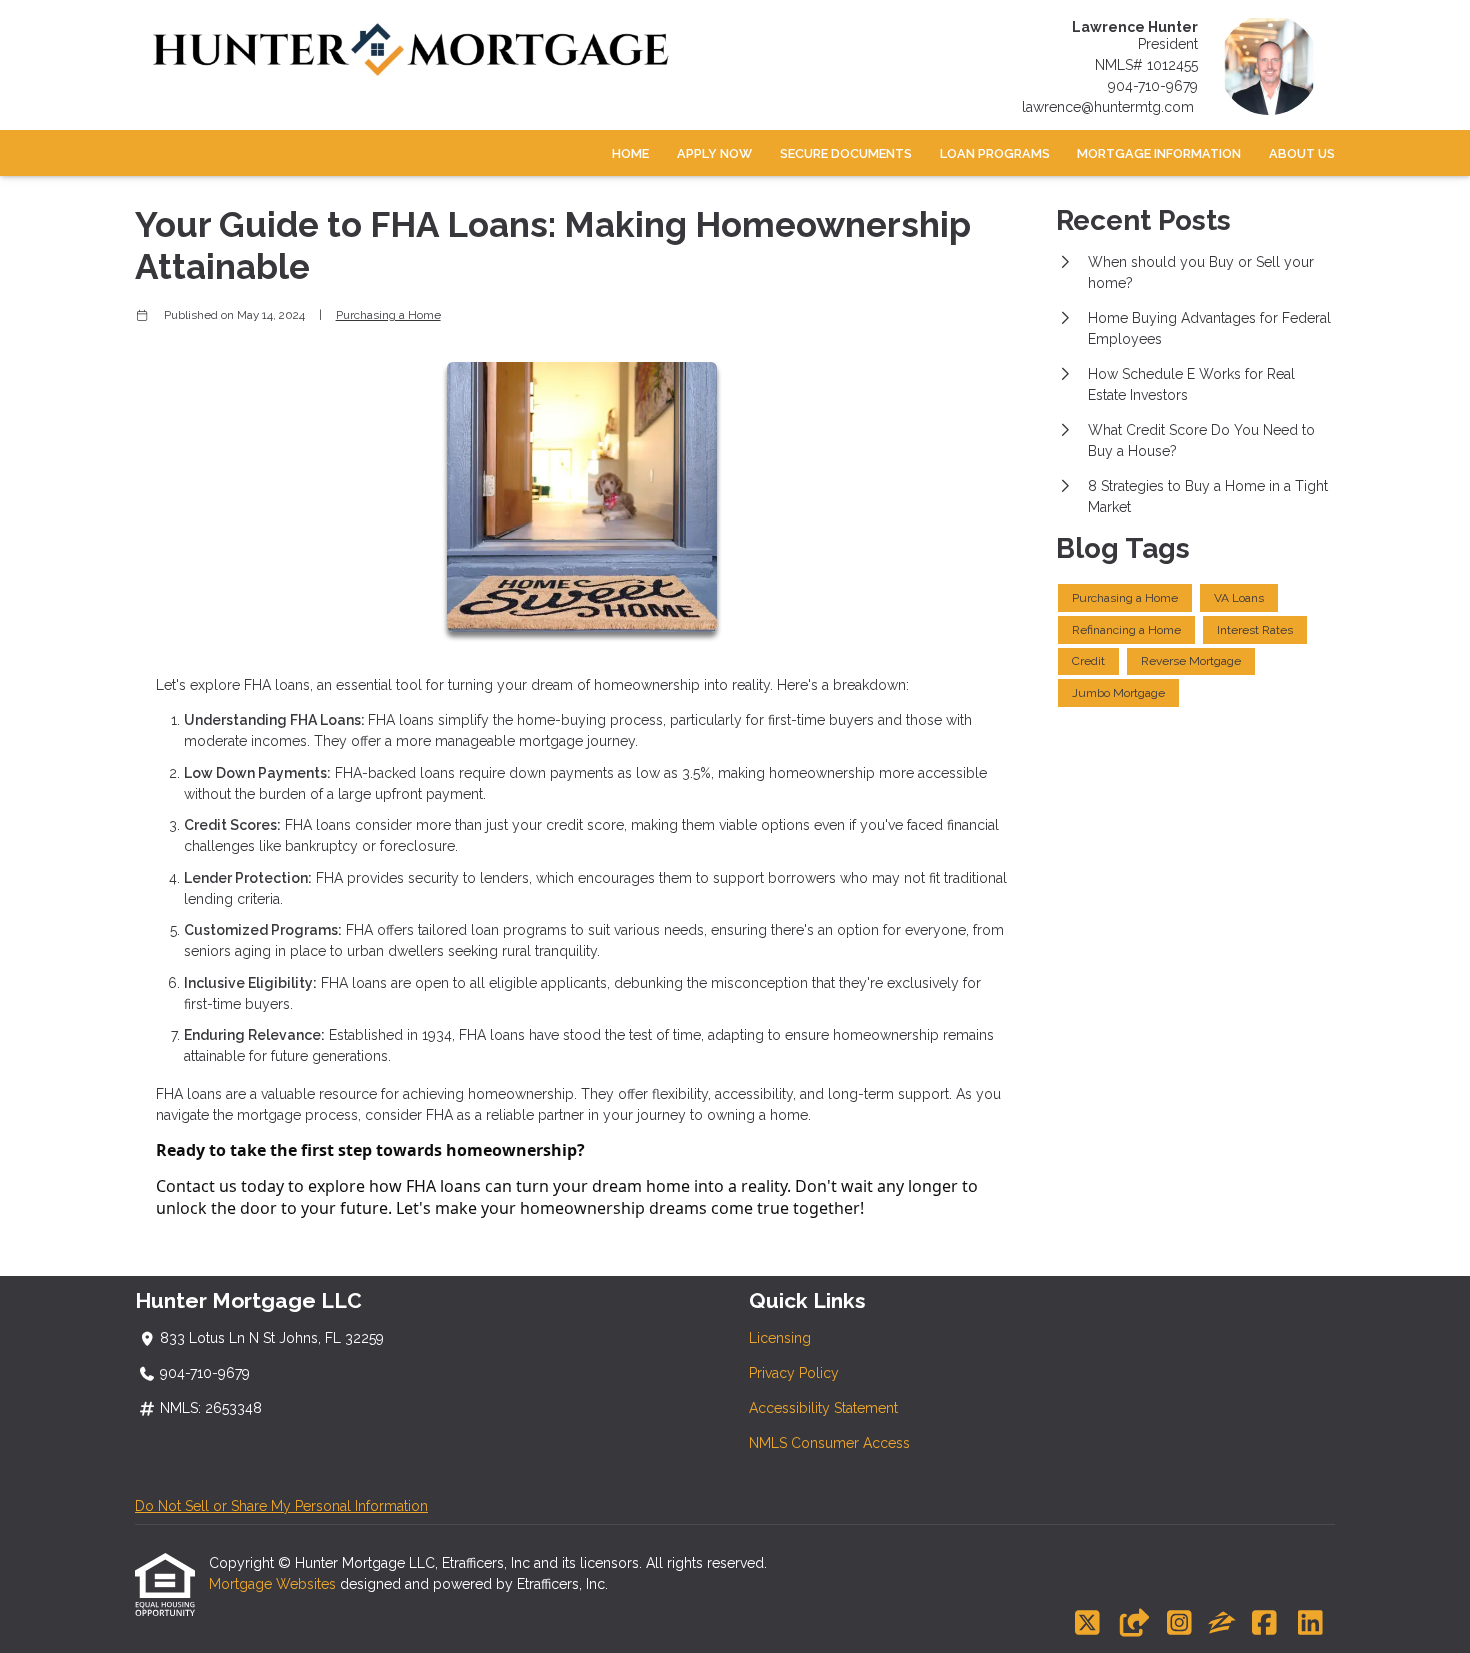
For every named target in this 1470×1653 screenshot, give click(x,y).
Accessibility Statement (823, 1408)
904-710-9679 (1153, 86)
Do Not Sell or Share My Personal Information (281, 1506)
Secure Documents (846, 153)
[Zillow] (1222, 1624)
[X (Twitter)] (1087, 1624)
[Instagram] (1179, 1624)
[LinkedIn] (1310, 1624)
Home (630, 153)
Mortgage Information (1159, 153)
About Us (1302, 153)
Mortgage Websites (274, 1584)
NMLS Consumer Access (829, 1443)
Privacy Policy (794, 1373)
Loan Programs (995, 153)
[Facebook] (1264, 1624)
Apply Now (714, 153)
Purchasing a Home (388, 315)
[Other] (1133, 1624)
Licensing (780, 1338)
